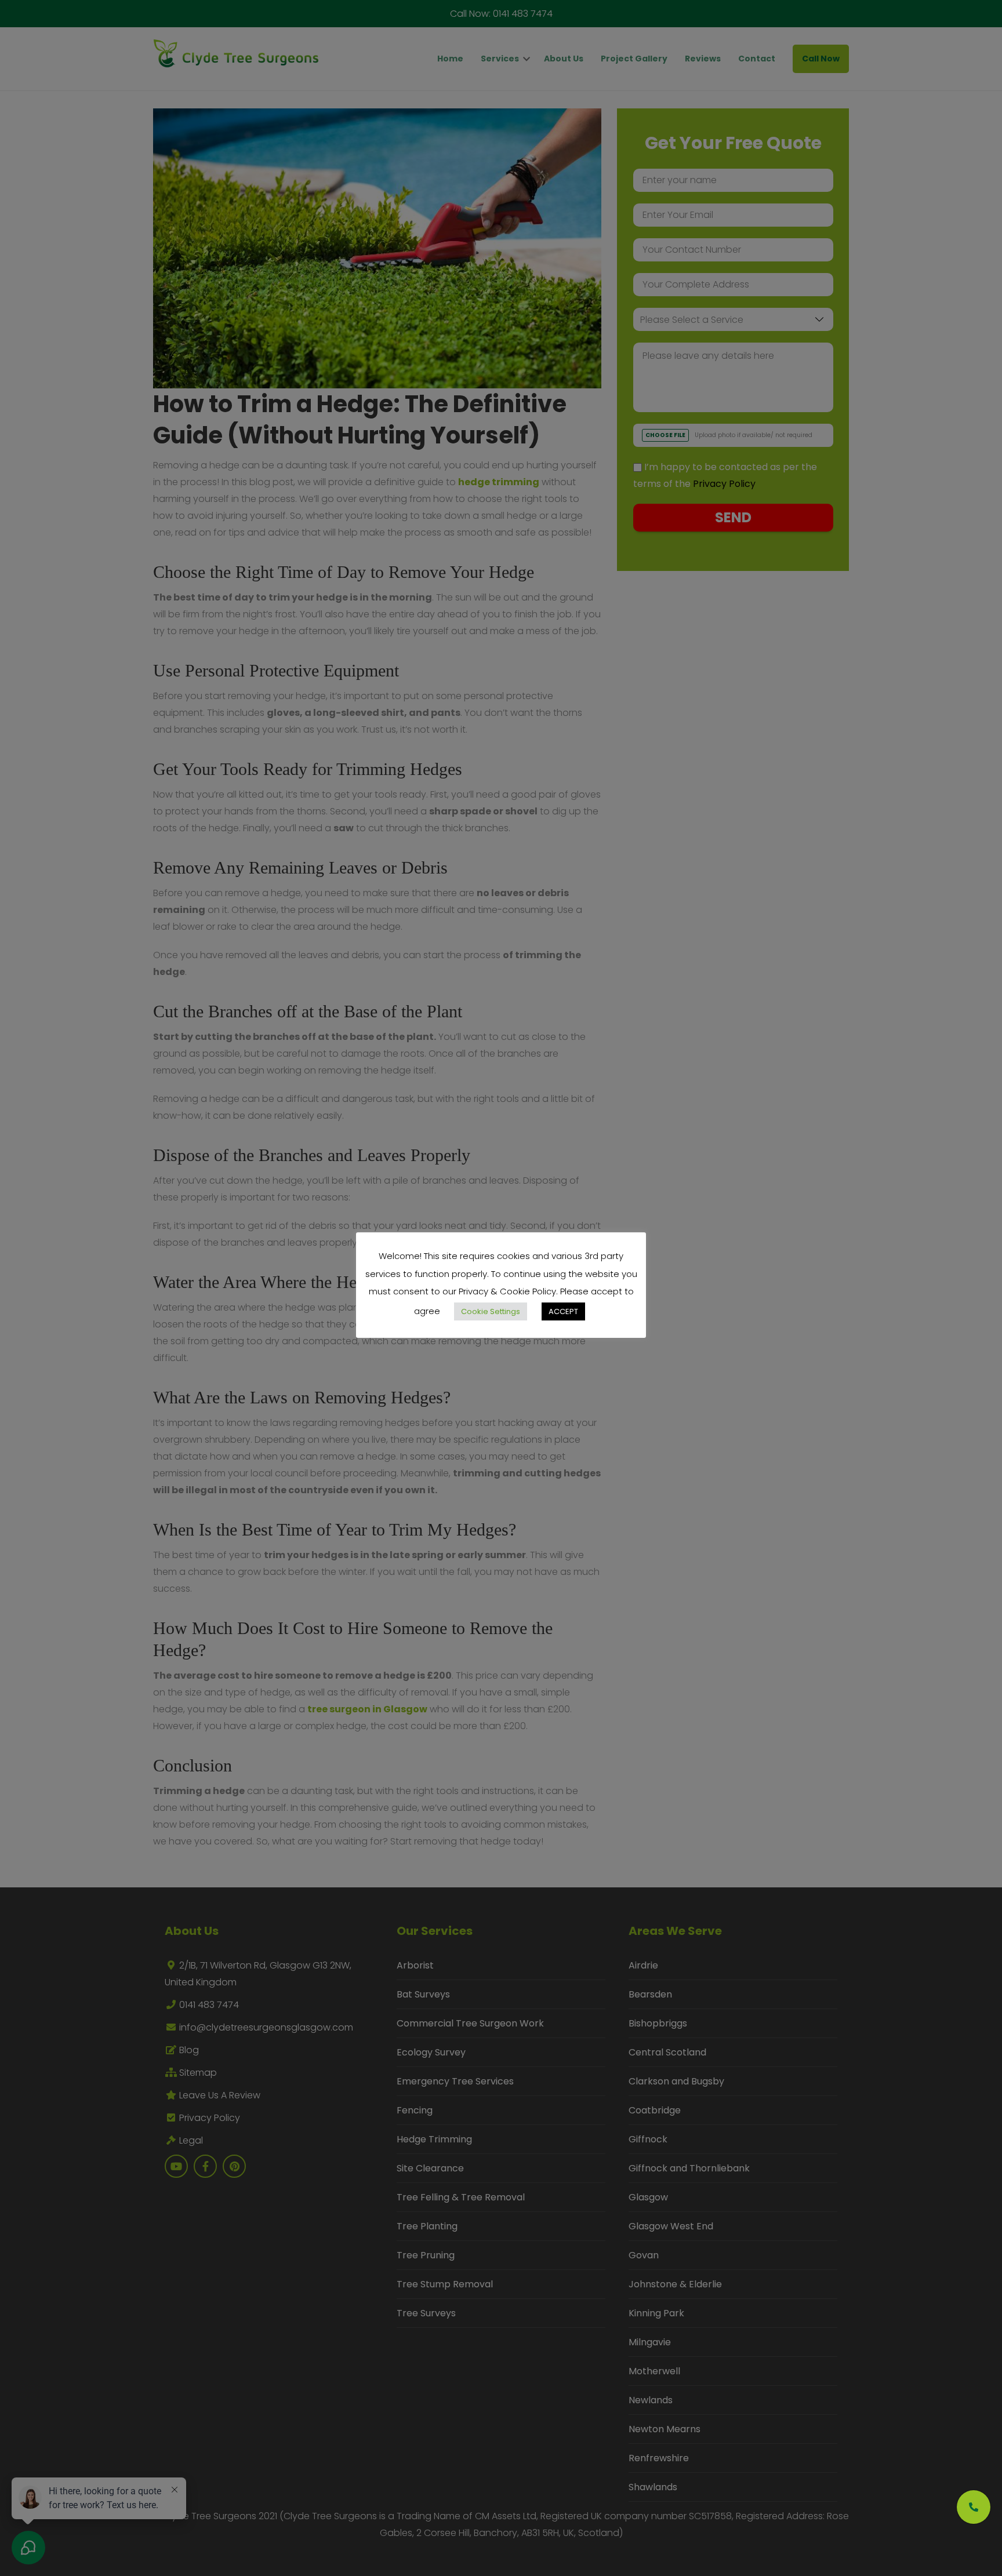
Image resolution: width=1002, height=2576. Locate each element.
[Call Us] (974, 2507)
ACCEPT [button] (563, 1311)
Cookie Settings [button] (491, 1311)
